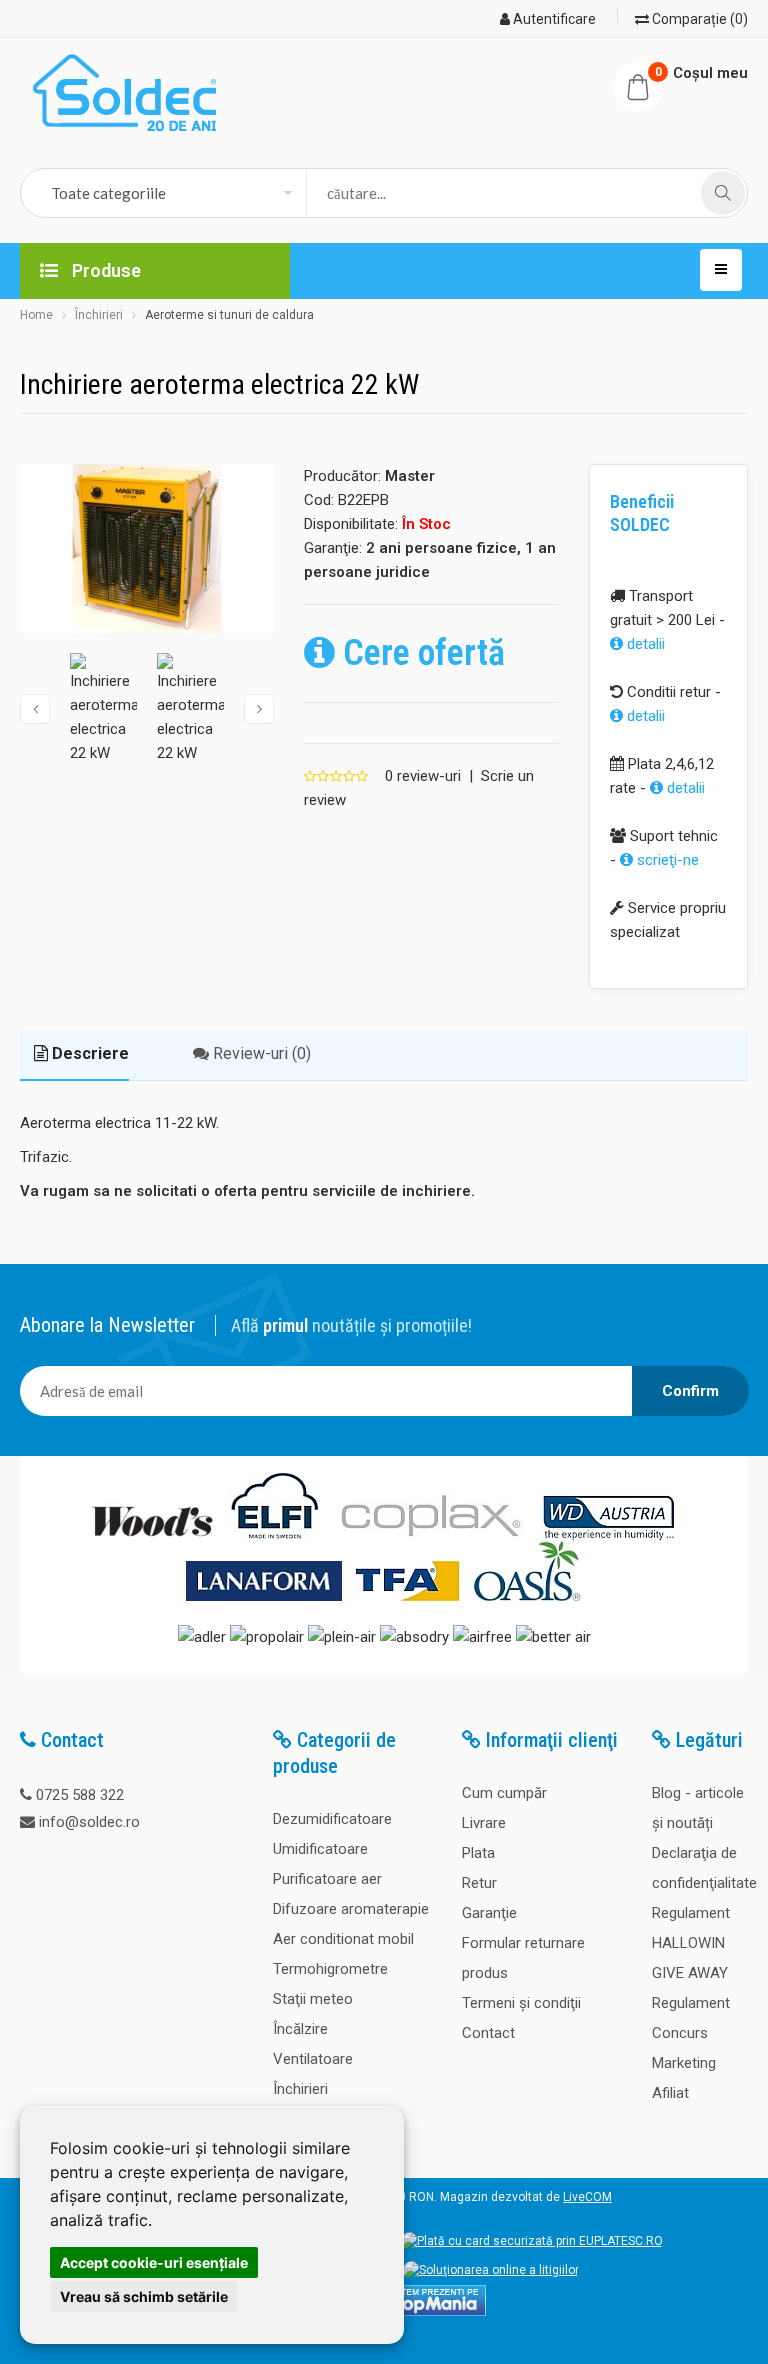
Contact (488, 2033)
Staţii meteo (313, 1999)
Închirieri (99, 315)
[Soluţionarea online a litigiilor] (491, 2270)
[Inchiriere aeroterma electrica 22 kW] (147, 549)
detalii (644, 644)
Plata (478, 1853)
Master (410, 476)
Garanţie (489, 1913)
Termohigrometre (330, 1969)
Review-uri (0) (260, 1053)
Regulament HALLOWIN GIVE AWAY (691, 1943)
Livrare (484, 1823)
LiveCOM (587, 2197)
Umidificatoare (320, 1849)
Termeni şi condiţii (521, 2003)
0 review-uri (423, 776)
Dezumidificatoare (332, 1819)
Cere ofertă (420, 653)
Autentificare (553, 19)
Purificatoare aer (327, 1879)
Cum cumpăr (504, 1793)
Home (36, 315)
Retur (479, 1883)
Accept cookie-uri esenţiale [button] (154, 2262)
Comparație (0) (698, 19)
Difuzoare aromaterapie (351, 1909)
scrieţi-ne (666, 860)
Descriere (88, 1053)
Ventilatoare (313, 2059)
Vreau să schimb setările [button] (144, 2296)
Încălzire (300, 2029)
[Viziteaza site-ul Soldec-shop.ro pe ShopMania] (430, 2312)
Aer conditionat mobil (343, 1939)
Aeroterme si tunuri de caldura (229, 315)
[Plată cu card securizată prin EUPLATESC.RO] (532, 2241)
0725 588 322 (80, 1795)
